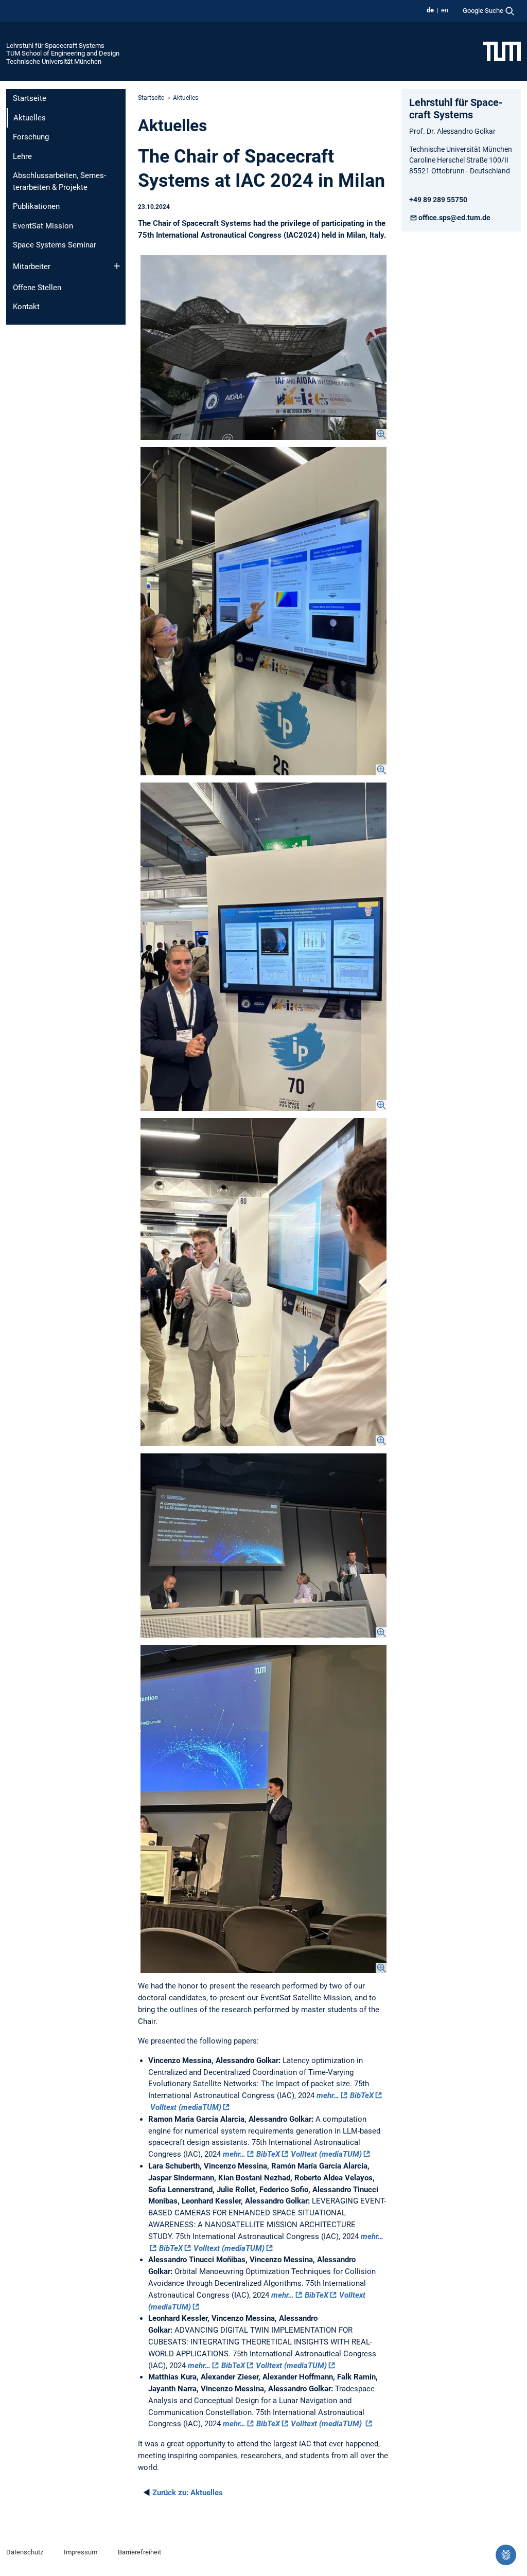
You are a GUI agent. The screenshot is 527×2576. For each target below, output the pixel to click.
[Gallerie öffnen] (263, 348)
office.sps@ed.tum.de (454, 218)
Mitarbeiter (32, 267)
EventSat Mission (43, 226)
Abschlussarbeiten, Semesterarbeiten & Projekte (59, 181)
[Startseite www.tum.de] (502, 51)
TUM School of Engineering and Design (63, 53)
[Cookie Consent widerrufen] (506, 2555)
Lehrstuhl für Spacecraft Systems (55, 46)
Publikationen (36, 206)
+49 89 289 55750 (438, 200)
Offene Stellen (37, 288)
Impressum (81, 2552)
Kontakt (26, 307)
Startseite (30, 98)
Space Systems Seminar (55, 245)
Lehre (22, 156)
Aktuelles (188, 2493)
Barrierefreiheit (139, 2552)
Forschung (31, 137)
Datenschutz (25, 2552)
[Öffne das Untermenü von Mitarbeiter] (117, 266)
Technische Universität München (54, 61)
